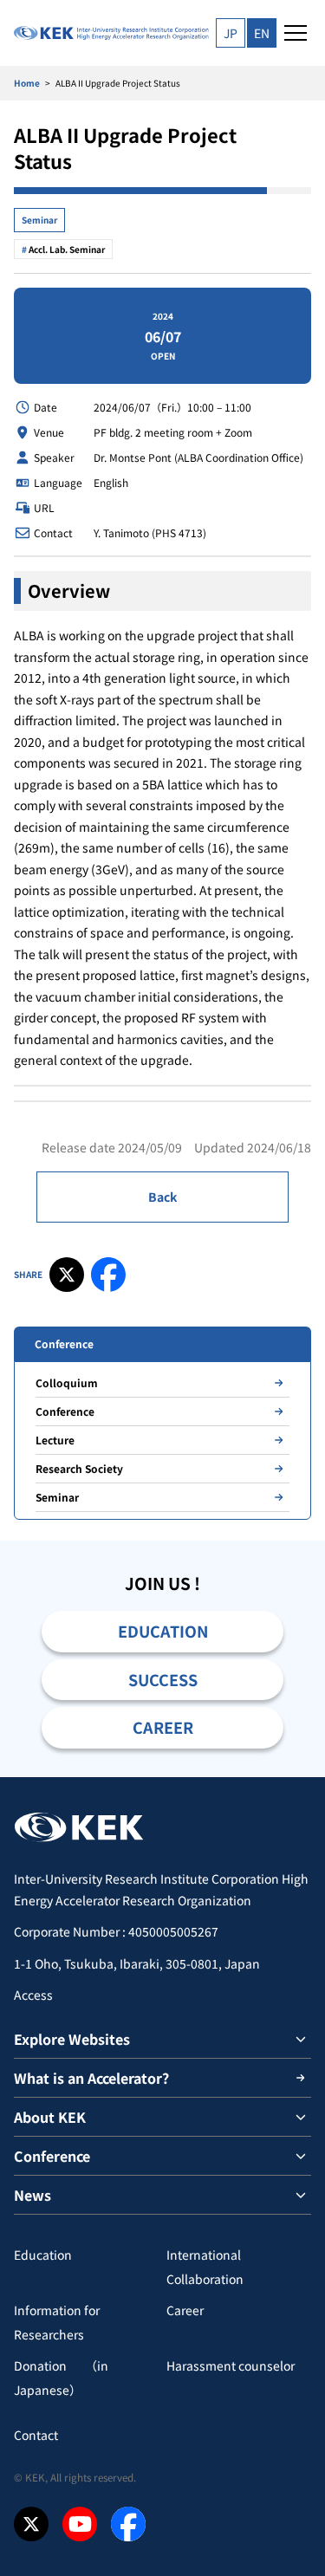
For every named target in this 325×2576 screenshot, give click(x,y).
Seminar (39, 220)
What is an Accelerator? (91, 2078)
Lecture (55, 1440)
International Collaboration (205, 2267)
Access (33, 1995)
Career (185, 2310)
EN (262, 33)
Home (27, 83)
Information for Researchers (57, 2322)
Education (43, 2255)
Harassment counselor (231, 2365)
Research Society (79, 1468)
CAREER (163, 1727)
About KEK (50, 2117)
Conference (65, 1411)
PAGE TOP (292, 1777)
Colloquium (67, 1382)
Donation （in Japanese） (61, 2378)
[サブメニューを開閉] (301, 2039)
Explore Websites (72, 2039)
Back (162, 1197)
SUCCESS (163, 1679)
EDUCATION (163, 1631)
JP (231, 33)
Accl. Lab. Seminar (67, 249)
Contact (36, 2435)
